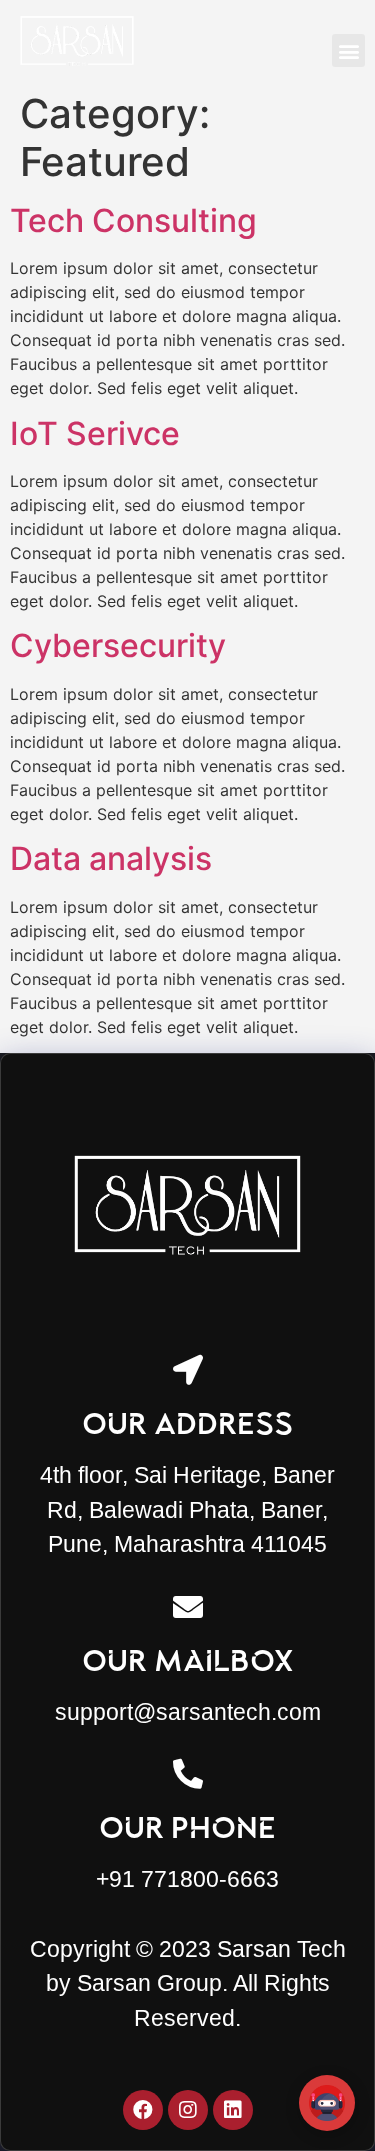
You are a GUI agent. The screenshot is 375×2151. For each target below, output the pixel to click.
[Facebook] (143, 2110)
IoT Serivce (95, 433)
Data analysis (111, 858)
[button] (348, 50)
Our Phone (187, 1828)
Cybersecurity (118, 645)
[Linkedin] (233, 2110)
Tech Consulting (133, 220)
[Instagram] (188, 2110)
